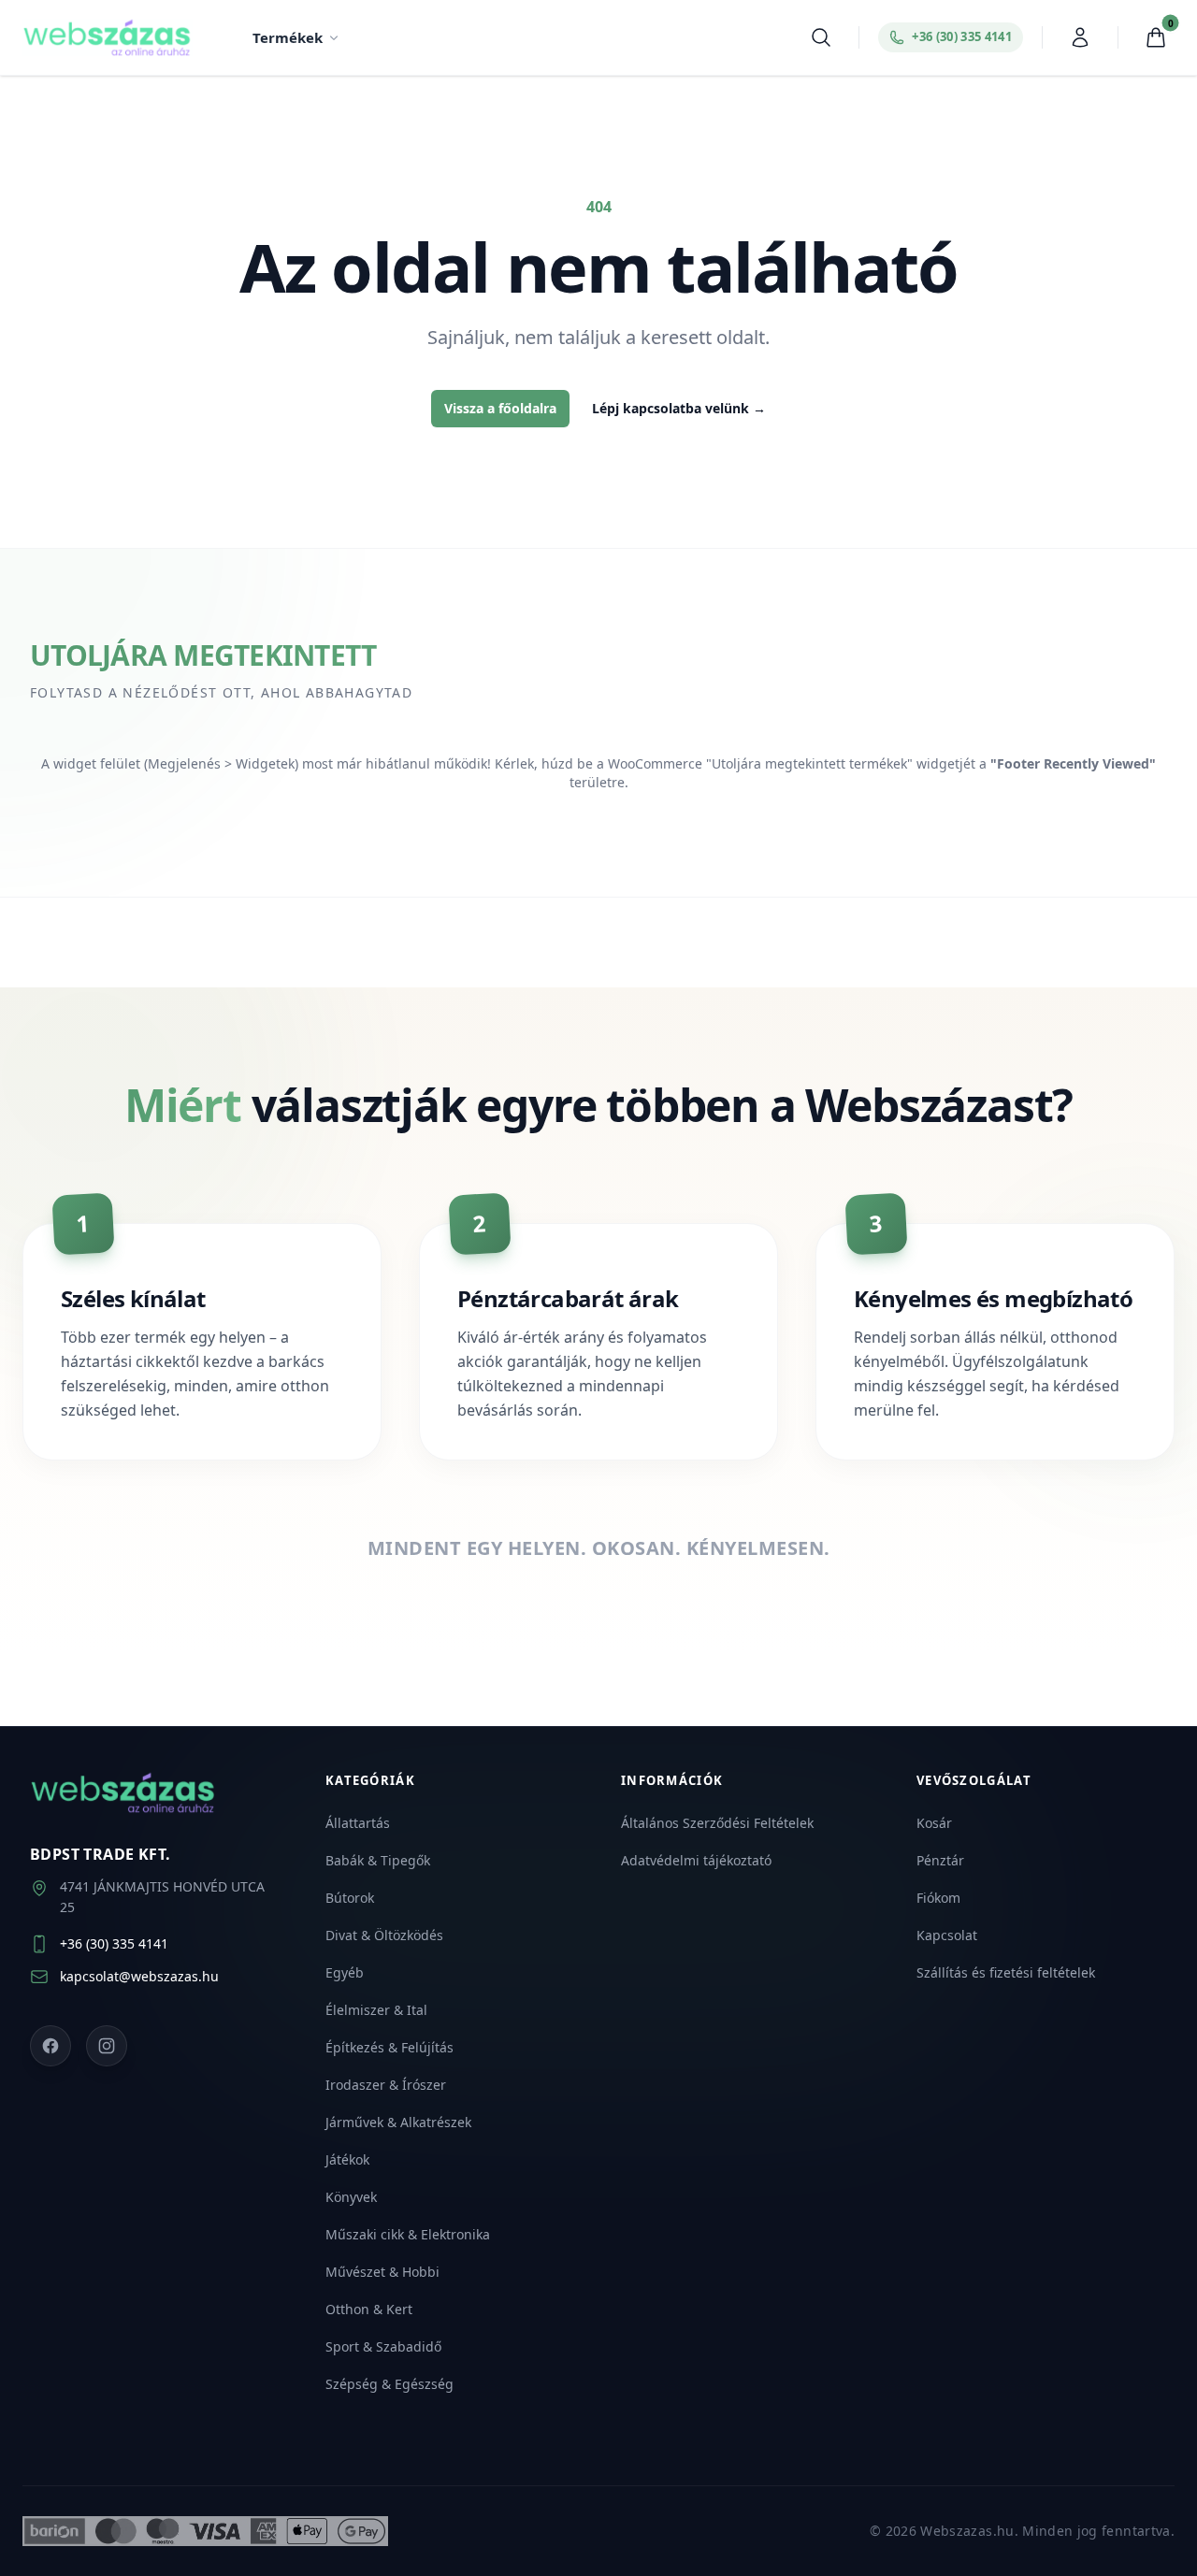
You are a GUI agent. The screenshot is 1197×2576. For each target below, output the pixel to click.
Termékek (288, 37)
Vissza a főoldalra (500, 408)
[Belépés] (1080, 37)
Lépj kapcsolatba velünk (679, 408)
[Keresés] (821, 37)
